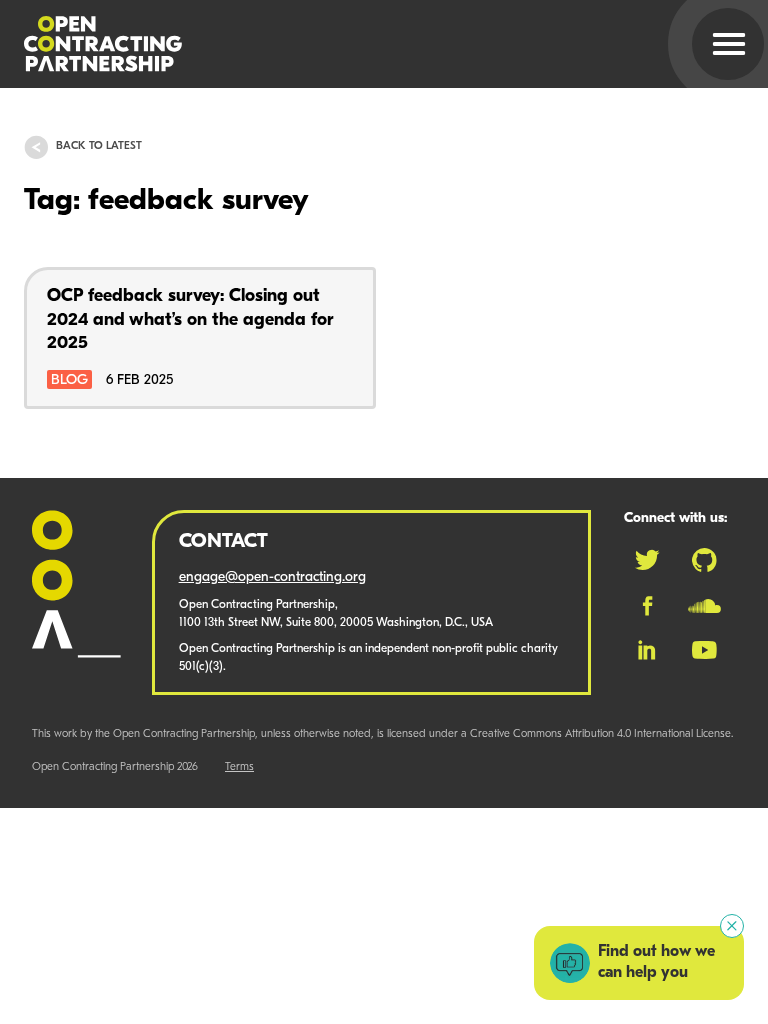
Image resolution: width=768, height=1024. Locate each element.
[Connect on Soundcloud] (704, 606)
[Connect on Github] (704, 560)
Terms (239, 767)
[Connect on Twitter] (647, 560)
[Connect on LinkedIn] (647, 650)
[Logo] (360, 44)
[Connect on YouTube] (704, 650)
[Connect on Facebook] (647, 606)
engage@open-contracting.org (272, 577)
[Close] (732, 926)
